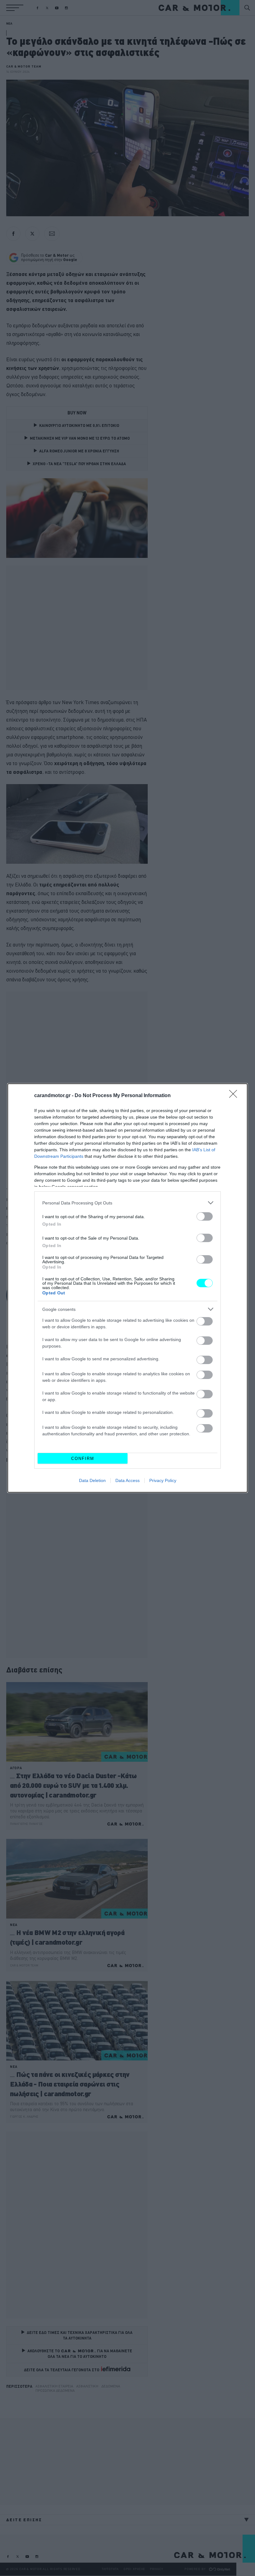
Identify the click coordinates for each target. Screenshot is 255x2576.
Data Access (127, 1480)
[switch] (205, 1216)
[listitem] (127, 1203)
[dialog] (127, 1288)
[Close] (235, 1096)
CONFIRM (83, 1459)
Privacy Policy (163, 1480)
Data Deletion (92, 1480)
